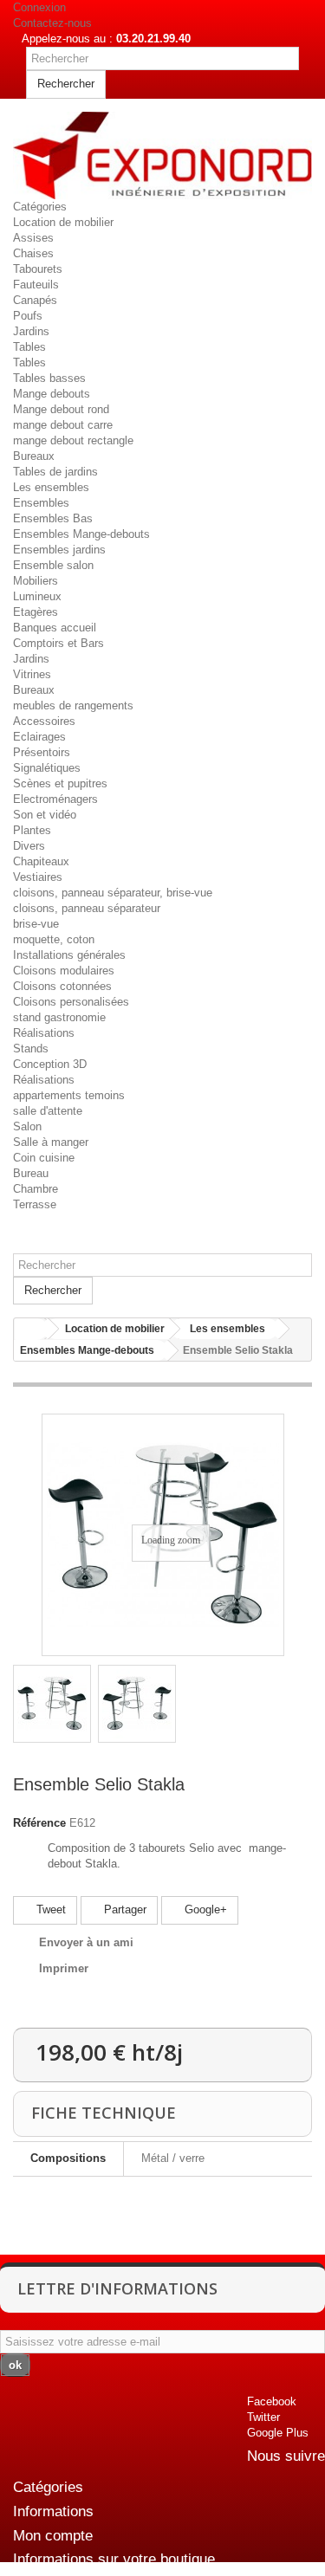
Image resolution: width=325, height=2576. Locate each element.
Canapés (35, 300)
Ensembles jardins (59, 550)
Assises (33, 238)
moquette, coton (54, 939)
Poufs (28, 316)
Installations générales (69, 955)
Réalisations (44, 1033)
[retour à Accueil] (31, 1329)
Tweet (49, 1909)
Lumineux (37, 596)
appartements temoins (69, 1095)
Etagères (36, 612)
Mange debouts (52, 394)
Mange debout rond (61, 409)
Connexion (39, 7)
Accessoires (44, 721)
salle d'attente (48, 1111)
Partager (123, 1909)
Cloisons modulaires (64, 971)
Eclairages (39, 737)
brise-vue (36, 924)
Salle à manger (51, 1142)
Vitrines (32, 674)
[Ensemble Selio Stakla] (52, 1704)
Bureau (31, 1173)
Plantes (32, 830)
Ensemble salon (53, 565)
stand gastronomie (59, 1017)
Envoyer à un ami (86, 1942)
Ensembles (41, 503)
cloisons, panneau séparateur (87, 908)
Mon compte (53, 2536)
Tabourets (38, 269)
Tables (29, 347)
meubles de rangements (73, 705)
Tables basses (49, 378)
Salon (27, 1126)
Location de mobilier (63, 222)
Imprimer (64, 1968)
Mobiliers (36, 581)
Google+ (204, 1909)
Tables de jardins (55, 472)
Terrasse (35, 1204)
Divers (29, 846)
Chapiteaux (41, 861)
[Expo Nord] (162, 155)
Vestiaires (38, 877)
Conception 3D (50, 1064)
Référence (39, 1823)
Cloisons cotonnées (62, 986)
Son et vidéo (45, 815)
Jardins (31, 331)
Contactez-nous (52, 23)
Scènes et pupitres (60, 783)
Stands (31, 1049)
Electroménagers (55, 799)
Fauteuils (36, 285)
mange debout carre (63, 425)
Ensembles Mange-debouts (81, 534)
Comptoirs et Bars (58, 643)
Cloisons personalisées (71, 1002)
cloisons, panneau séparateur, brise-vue (113, 893)
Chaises (33, 253)
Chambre (36, 1189)
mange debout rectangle (73, 440)
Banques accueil (55, 628)
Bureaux (34, 456)
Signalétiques (47, 768)
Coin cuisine (44, 1158)
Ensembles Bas (53, 518)
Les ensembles (51, 487)
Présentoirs (42, 752)
